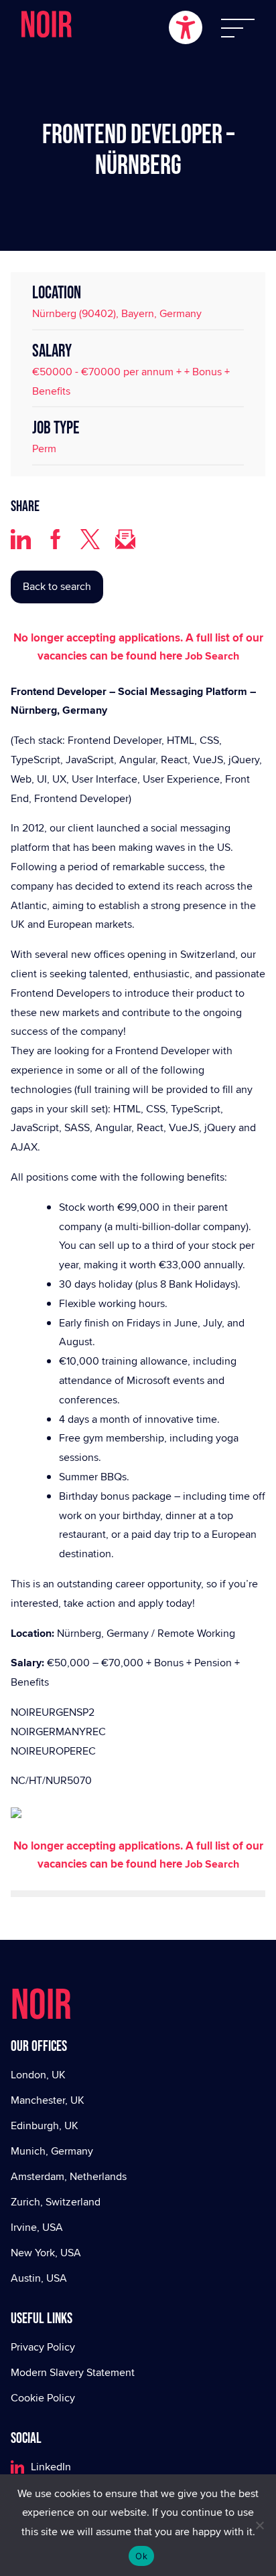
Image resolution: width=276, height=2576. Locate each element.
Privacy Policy (43, 2347)
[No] (259, 2525)
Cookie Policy (43, 2398)
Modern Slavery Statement (73, 2372)
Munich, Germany (52, 2151)
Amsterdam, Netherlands (69, 2176)
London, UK (38, 2075)
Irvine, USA (37, 2227)
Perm (44, 449)
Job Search (212, 656)
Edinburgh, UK (45, 2125)
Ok (141, 2556)
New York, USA (46, 2253)
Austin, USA (39, 2278)
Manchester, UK (48, 2100)
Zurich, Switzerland (56, 2202)
